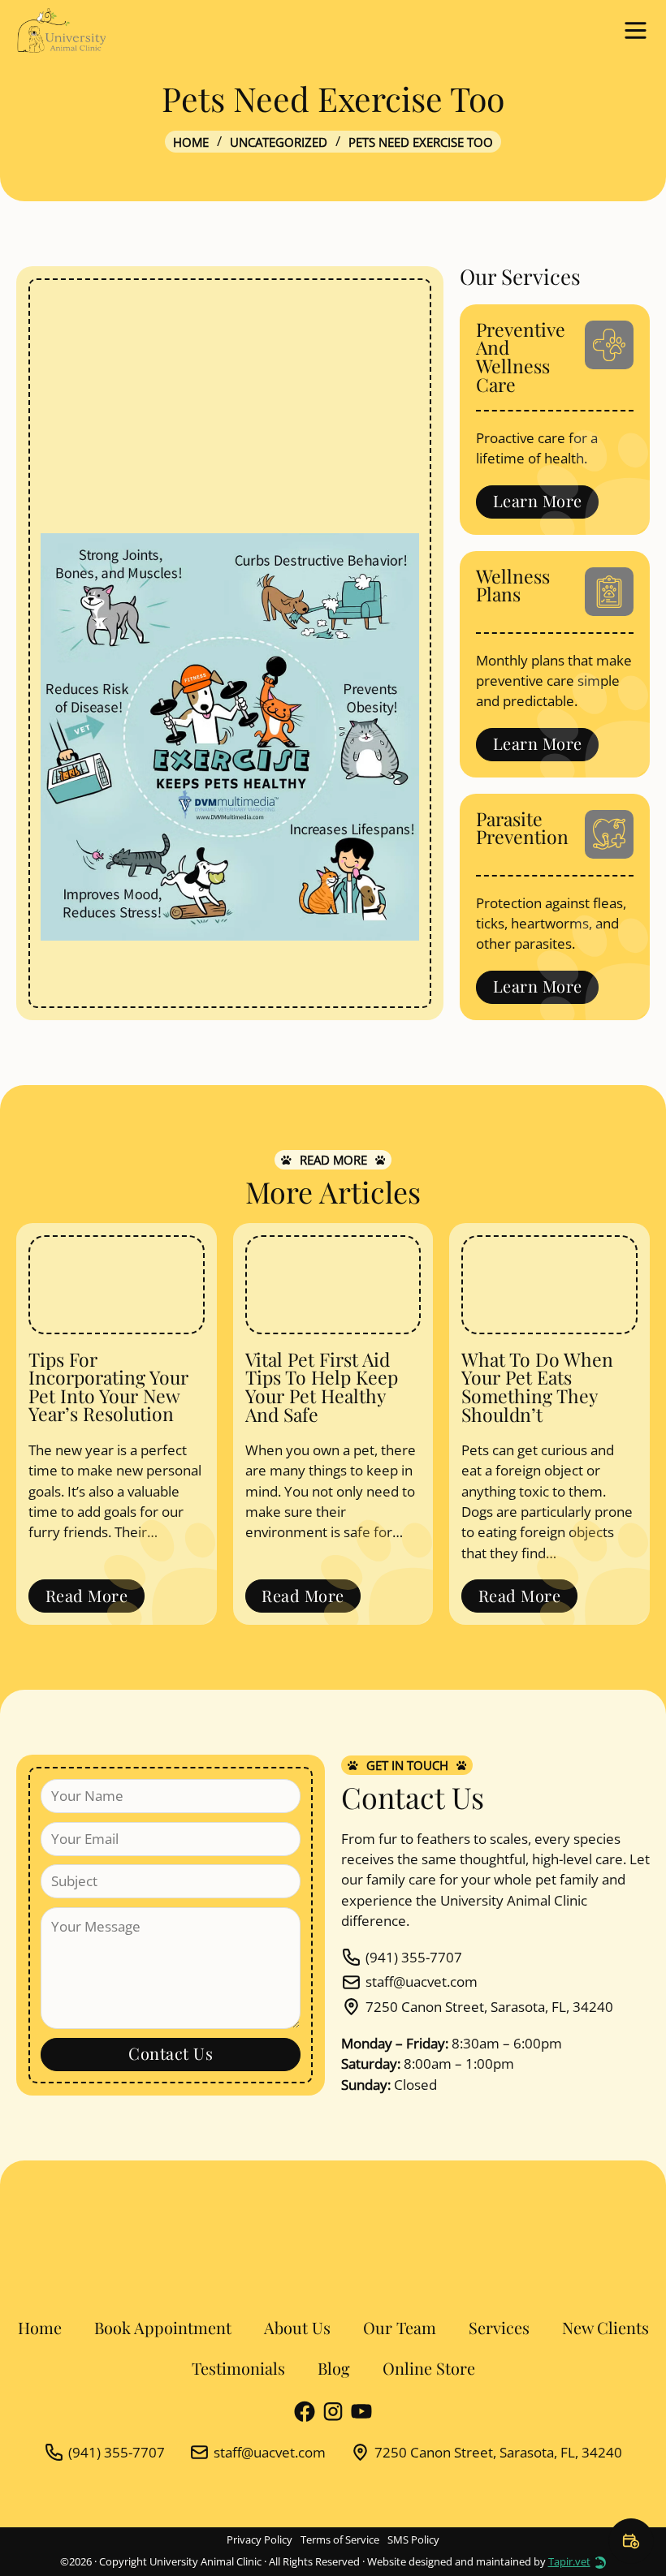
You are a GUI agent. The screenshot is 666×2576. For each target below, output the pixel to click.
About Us (297, 2328)
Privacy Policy (259, 2540)
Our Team (400, 2328)
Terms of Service (340, 2540)
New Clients (605, 2328)
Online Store (429, 2368)
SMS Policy (413, 2540)
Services (499, 2328)
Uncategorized (279, 142)
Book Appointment (163, 2328)
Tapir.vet (569, 2562)
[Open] (636, 30)
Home (191, 142)
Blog (334, 2368)
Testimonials (238, 2368)
